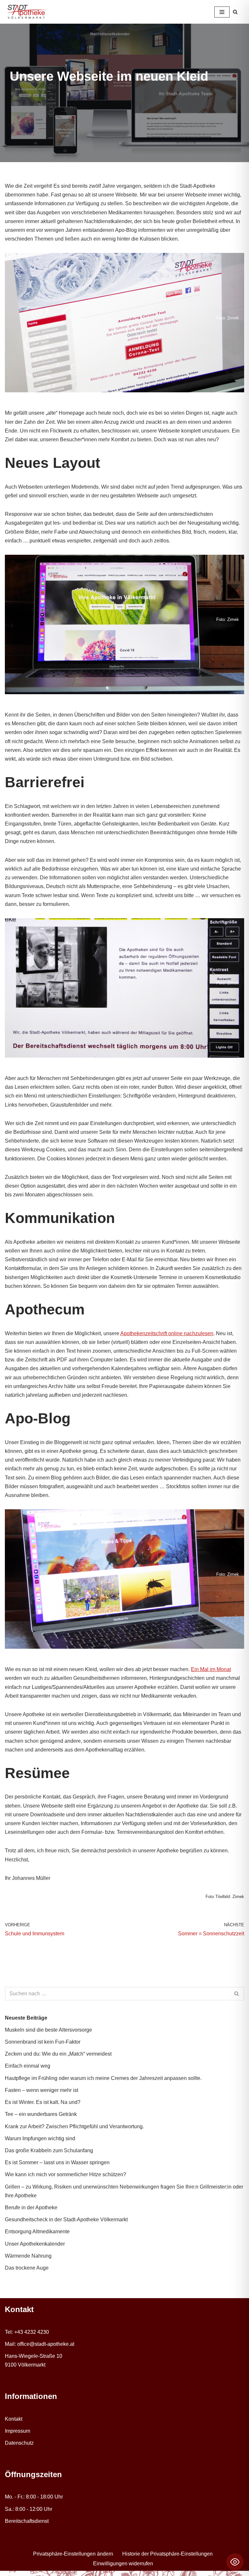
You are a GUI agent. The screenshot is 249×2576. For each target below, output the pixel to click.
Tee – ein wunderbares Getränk (41, 2114)
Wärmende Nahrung (28, 2256)
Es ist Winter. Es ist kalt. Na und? (43, 2102)
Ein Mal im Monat (211, 1669)
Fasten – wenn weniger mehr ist (41, 2090)
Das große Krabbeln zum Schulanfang (49, 2150)
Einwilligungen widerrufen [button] (123, 2564)
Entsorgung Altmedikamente (37, 2232)
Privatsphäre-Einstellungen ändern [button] (73, 2554)
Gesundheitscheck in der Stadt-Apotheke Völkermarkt (66, 2220)
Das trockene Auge (27, 2268)
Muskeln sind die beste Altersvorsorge (48, 2030)
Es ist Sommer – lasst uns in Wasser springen (57, 2162)
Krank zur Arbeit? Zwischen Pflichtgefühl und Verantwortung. (74, 2126)
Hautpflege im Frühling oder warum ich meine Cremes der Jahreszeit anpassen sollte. (103, 2078)
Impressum (18, 2431)
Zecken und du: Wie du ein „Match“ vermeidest (58, 2054)
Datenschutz (19, 2443)
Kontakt (14, 2419)
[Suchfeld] (235, 12)
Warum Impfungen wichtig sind (40, 2138)
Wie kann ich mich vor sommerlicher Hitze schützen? (65, 2174)
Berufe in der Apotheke (31, 2208)
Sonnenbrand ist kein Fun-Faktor (43, 2042)
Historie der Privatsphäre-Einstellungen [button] (167, 2554)
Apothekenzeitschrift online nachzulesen (167, 1333)
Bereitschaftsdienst (27, 2521)
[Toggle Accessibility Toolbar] (235, 2562)
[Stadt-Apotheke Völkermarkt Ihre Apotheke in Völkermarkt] (27, 12)
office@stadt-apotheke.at (46, 2344)
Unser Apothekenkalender (35, 2244)
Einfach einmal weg (28, 2066)
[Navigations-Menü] (222, 12)
